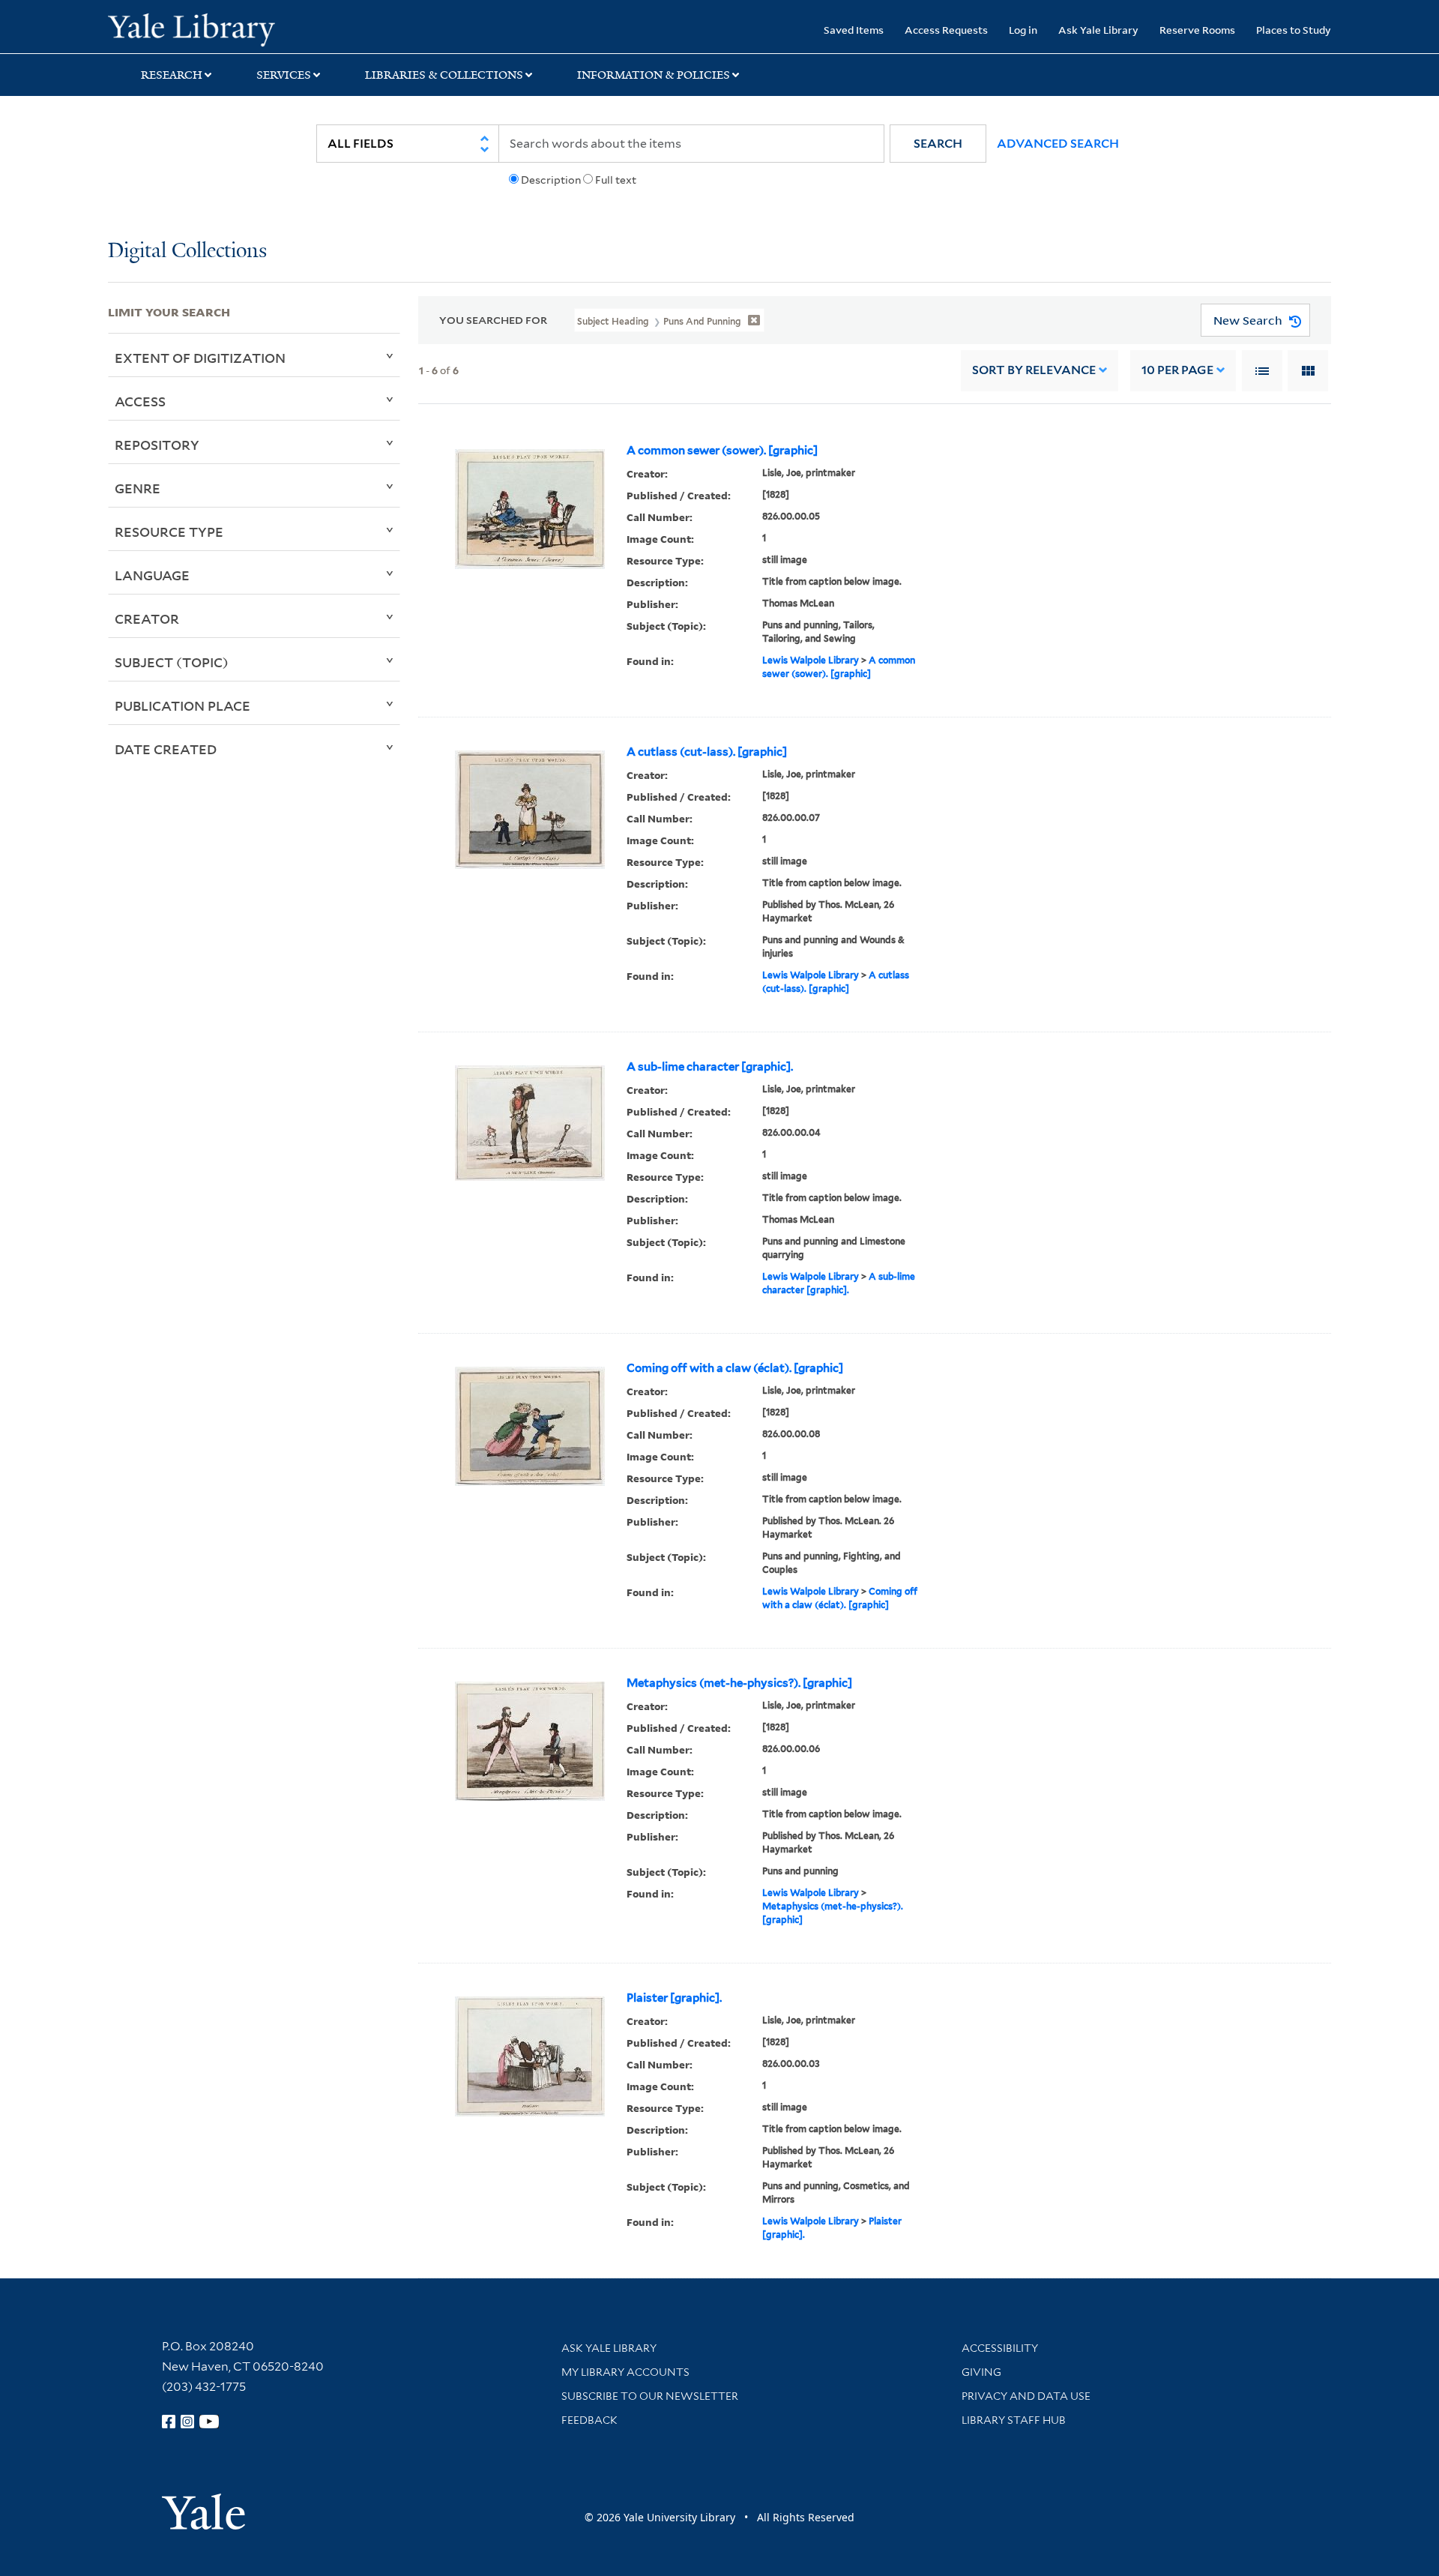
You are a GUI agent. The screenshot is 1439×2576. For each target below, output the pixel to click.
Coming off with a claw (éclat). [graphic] (735, 1368)
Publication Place (182, 705)
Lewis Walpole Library (811, 660)
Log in (1023, 30)
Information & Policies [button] (654, 75)
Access (140, 401)
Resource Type (169, 532)
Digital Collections (187, 252)
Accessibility (1000, 2348)
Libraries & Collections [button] (444, 75)
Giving (981, 2372)
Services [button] (284, 75)
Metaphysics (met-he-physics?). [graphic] (739, 1683)
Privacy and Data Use (1026, 2396)
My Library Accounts (625, 2372)
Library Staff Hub (1014, 2420)
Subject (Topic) (172, 662)
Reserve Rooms (1197, 30)
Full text (616, 180)
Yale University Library (200, 28)
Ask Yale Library (1098, 30)
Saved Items (854, 30)
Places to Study (1294, 30)
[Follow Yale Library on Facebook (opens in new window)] (169, 2422)
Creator (147, 619)
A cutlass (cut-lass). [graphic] (707, 752)
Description (551, 180)
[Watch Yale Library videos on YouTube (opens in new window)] (209, 2422)
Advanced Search (1058, 144)
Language (152, 575)
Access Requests (946, 30)
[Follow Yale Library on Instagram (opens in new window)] (187, 2422)
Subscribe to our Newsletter (650, 2396)
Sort (1034, 370)
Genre (138, 488)
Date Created (166, 749)
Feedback (589, 2420)
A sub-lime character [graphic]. (710, 1067)
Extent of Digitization (200, 358)
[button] (938, 144)
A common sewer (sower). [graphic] (722, 451)
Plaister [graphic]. (674, 1998)
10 (1177, 370)
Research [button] (172, 75)
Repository (157, 445)
